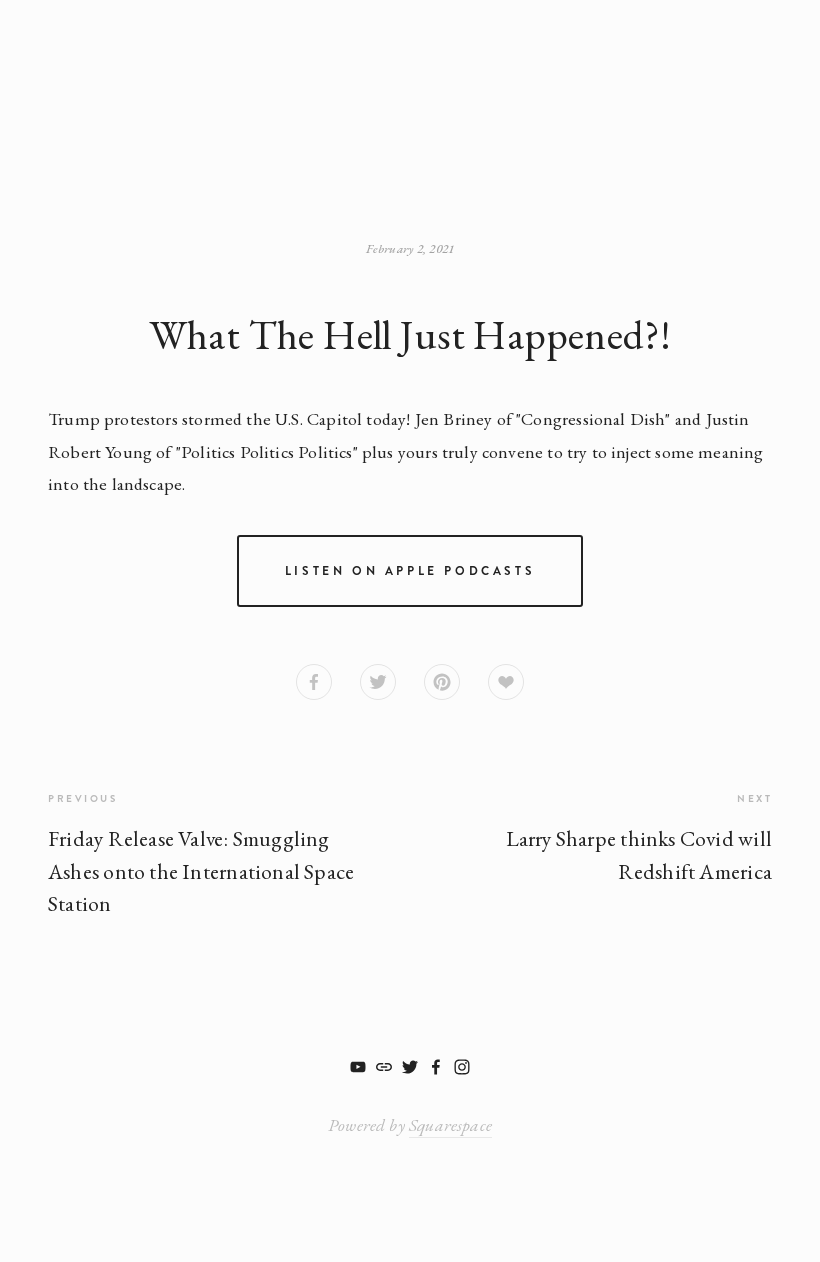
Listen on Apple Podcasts (410, 571)
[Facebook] (436, 1067)
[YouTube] (358, 1067)
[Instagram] (462, 1067)
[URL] (384, 1067)
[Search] (179, 76)
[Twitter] (410, 1067)
